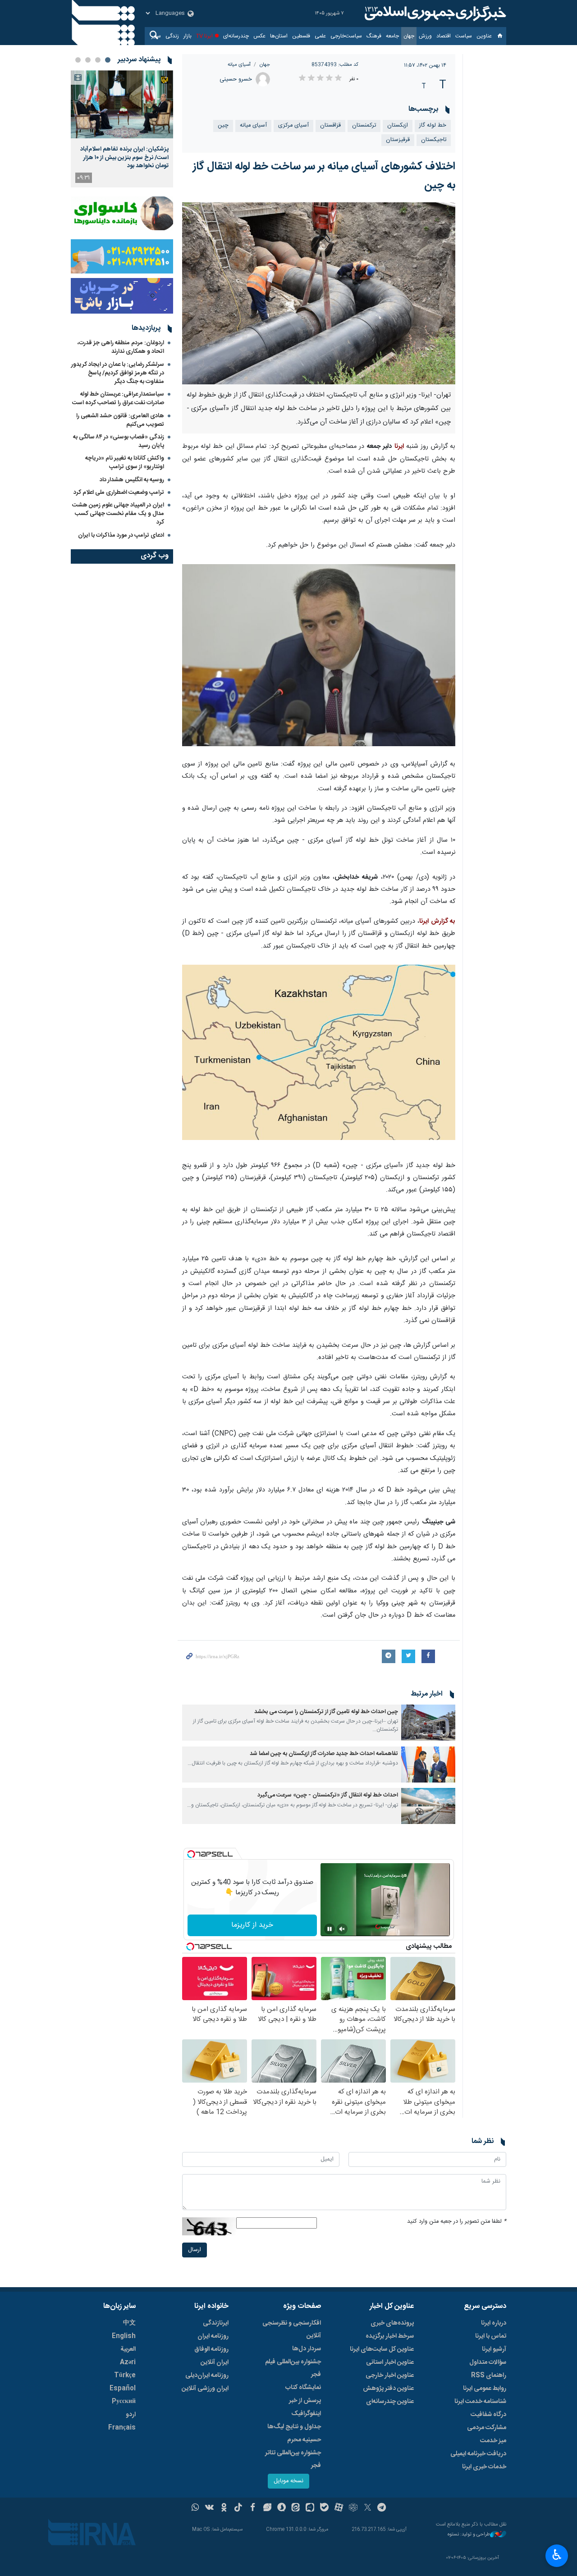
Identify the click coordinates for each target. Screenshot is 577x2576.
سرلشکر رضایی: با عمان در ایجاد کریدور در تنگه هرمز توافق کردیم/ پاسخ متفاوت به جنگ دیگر (118, 373)
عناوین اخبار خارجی (390, 2375)
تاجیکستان (434, 140)
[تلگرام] (382, 2508)
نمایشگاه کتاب (303, 2388)
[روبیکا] (353, 2508)
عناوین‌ (484, 36)
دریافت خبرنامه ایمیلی (478, 2454)
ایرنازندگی (216, 2323)
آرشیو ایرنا (494, 2349)
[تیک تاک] (238, 2508)
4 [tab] (78, 60)
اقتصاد (444, 36)
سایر (156, 36)
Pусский (124, 2402)
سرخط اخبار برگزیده (390, 2336)
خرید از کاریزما (252, 1925)
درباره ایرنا (494, 2323)
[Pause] (330, 1929)
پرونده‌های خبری (392, 2323)
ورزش (425, 36)
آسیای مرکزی (293, 125)
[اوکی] (224, 2508)
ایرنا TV (204, 36)
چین (223, 125)
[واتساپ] (195, 2508)
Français (122, 2428)
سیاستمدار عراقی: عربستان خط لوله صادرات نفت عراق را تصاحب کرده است (118, 399)
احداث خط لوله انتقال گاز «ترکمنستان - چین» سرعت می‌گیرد (328, 1795)
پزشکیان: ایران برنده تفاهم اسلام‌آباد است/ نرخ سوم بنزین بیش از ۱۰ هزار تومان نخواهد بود (124, 157)
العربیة (128, 2349)
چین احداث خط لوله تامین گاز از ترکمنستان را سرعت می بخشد (326, 1712)
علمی (320, 36)
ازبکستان (398, 125)
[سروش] (282, 2508)
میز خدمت (493, 2441)
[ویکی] (209, 2508)
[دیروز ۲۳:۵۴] (122, 104)
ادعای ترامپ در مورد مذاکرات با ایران (121, 535)
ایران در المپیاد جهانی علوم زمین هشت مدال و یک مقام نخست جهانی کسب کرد (118, 514)
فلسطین (301, 36)
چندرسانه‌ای (236, 36)
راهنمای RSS (489, 2375)
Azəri (128, 2362)
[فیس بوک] (253, 2508)
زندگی (172, 36)
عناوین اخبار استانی (390, 2362)
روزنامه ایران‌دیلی (207, 2375)
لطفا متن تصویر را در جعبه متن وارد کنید (457, 2222)
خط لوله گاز (433, 125)
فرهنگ (374, 36)
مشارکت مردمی (487, 2428)
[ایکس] (368, 2508)
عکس (259, 36)
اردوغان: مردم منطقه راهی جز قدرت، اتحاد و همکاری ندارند (121, 347)
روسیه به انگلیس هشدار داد (132, 480)
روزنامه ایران (213, 2336)
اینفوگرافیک (306, 2414)
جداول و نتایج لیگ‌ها (294, 2427)
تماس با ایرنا (491, 2336)
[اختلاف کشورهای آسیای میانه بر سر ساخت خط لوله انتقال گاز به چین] (319, 293)
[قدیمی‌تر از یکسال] (428, 1723)
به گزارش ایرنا (437, 921)
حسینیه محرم (304, 2440)
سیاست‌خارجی (346, 36)
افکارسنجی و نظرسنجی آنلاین (292, 2330)
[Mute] (342, 1929)
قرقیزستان (398, 140)
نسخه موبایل (288, 2481)
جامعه (392, 36)
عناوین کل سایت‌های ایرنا (382, 2349)
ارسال (195, 2250)
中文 (129, 2323)
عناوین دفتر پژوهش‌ (388, 2389)
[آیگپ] (310, 2508)
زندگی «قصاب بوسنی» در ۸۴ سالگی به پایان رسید (119, 441)
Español (123, 2389)
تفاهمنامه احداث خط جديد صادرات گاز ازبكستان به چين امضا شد (324, 1754)
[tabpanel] (122, 129)
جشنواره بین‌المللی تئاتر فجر (293, 2459)
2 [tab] (98, 60)
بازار (188, 36)
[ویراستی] (267, 2508)
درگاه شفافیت (488, 2415)
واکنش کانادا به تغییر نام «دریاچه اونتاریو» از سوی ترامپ (125, 463)
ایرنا (434, 14)
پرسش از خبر (305, 2401)
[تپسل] (191, 1854)
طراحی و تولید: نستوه (469, 2535)
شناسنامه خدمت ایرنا (480, 2402)
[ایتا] (296, 2508)
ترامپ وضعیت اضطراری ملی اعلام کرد (119, 492)
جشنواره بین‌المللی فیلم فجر (293, 2368)
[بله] (324, 2508)
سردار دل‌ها (307, 2349)
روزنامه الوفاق (211, 2349)
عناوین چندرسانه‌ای (390, 2402)
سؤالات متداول (488, 2362)
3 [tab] (88, 60)
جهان (409, 36)
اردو (131, 2415)
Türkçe (125, 2375)
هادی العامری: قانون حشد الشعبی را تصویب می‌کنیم (120, 420)
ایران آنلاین (215, 2362)
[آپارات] (339, 2508)
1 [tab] (108, 60)
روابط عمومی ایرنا (485, 2389)
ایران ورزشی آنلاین (205, 2389)
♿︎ (557, 2555)
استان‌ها (279, 36)
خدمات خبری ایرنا (484, 2467)
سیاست (464, 36)
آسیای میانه (239, 65)
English (124, 2336)
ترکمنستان (364, 125)
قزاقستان (330, 125)
